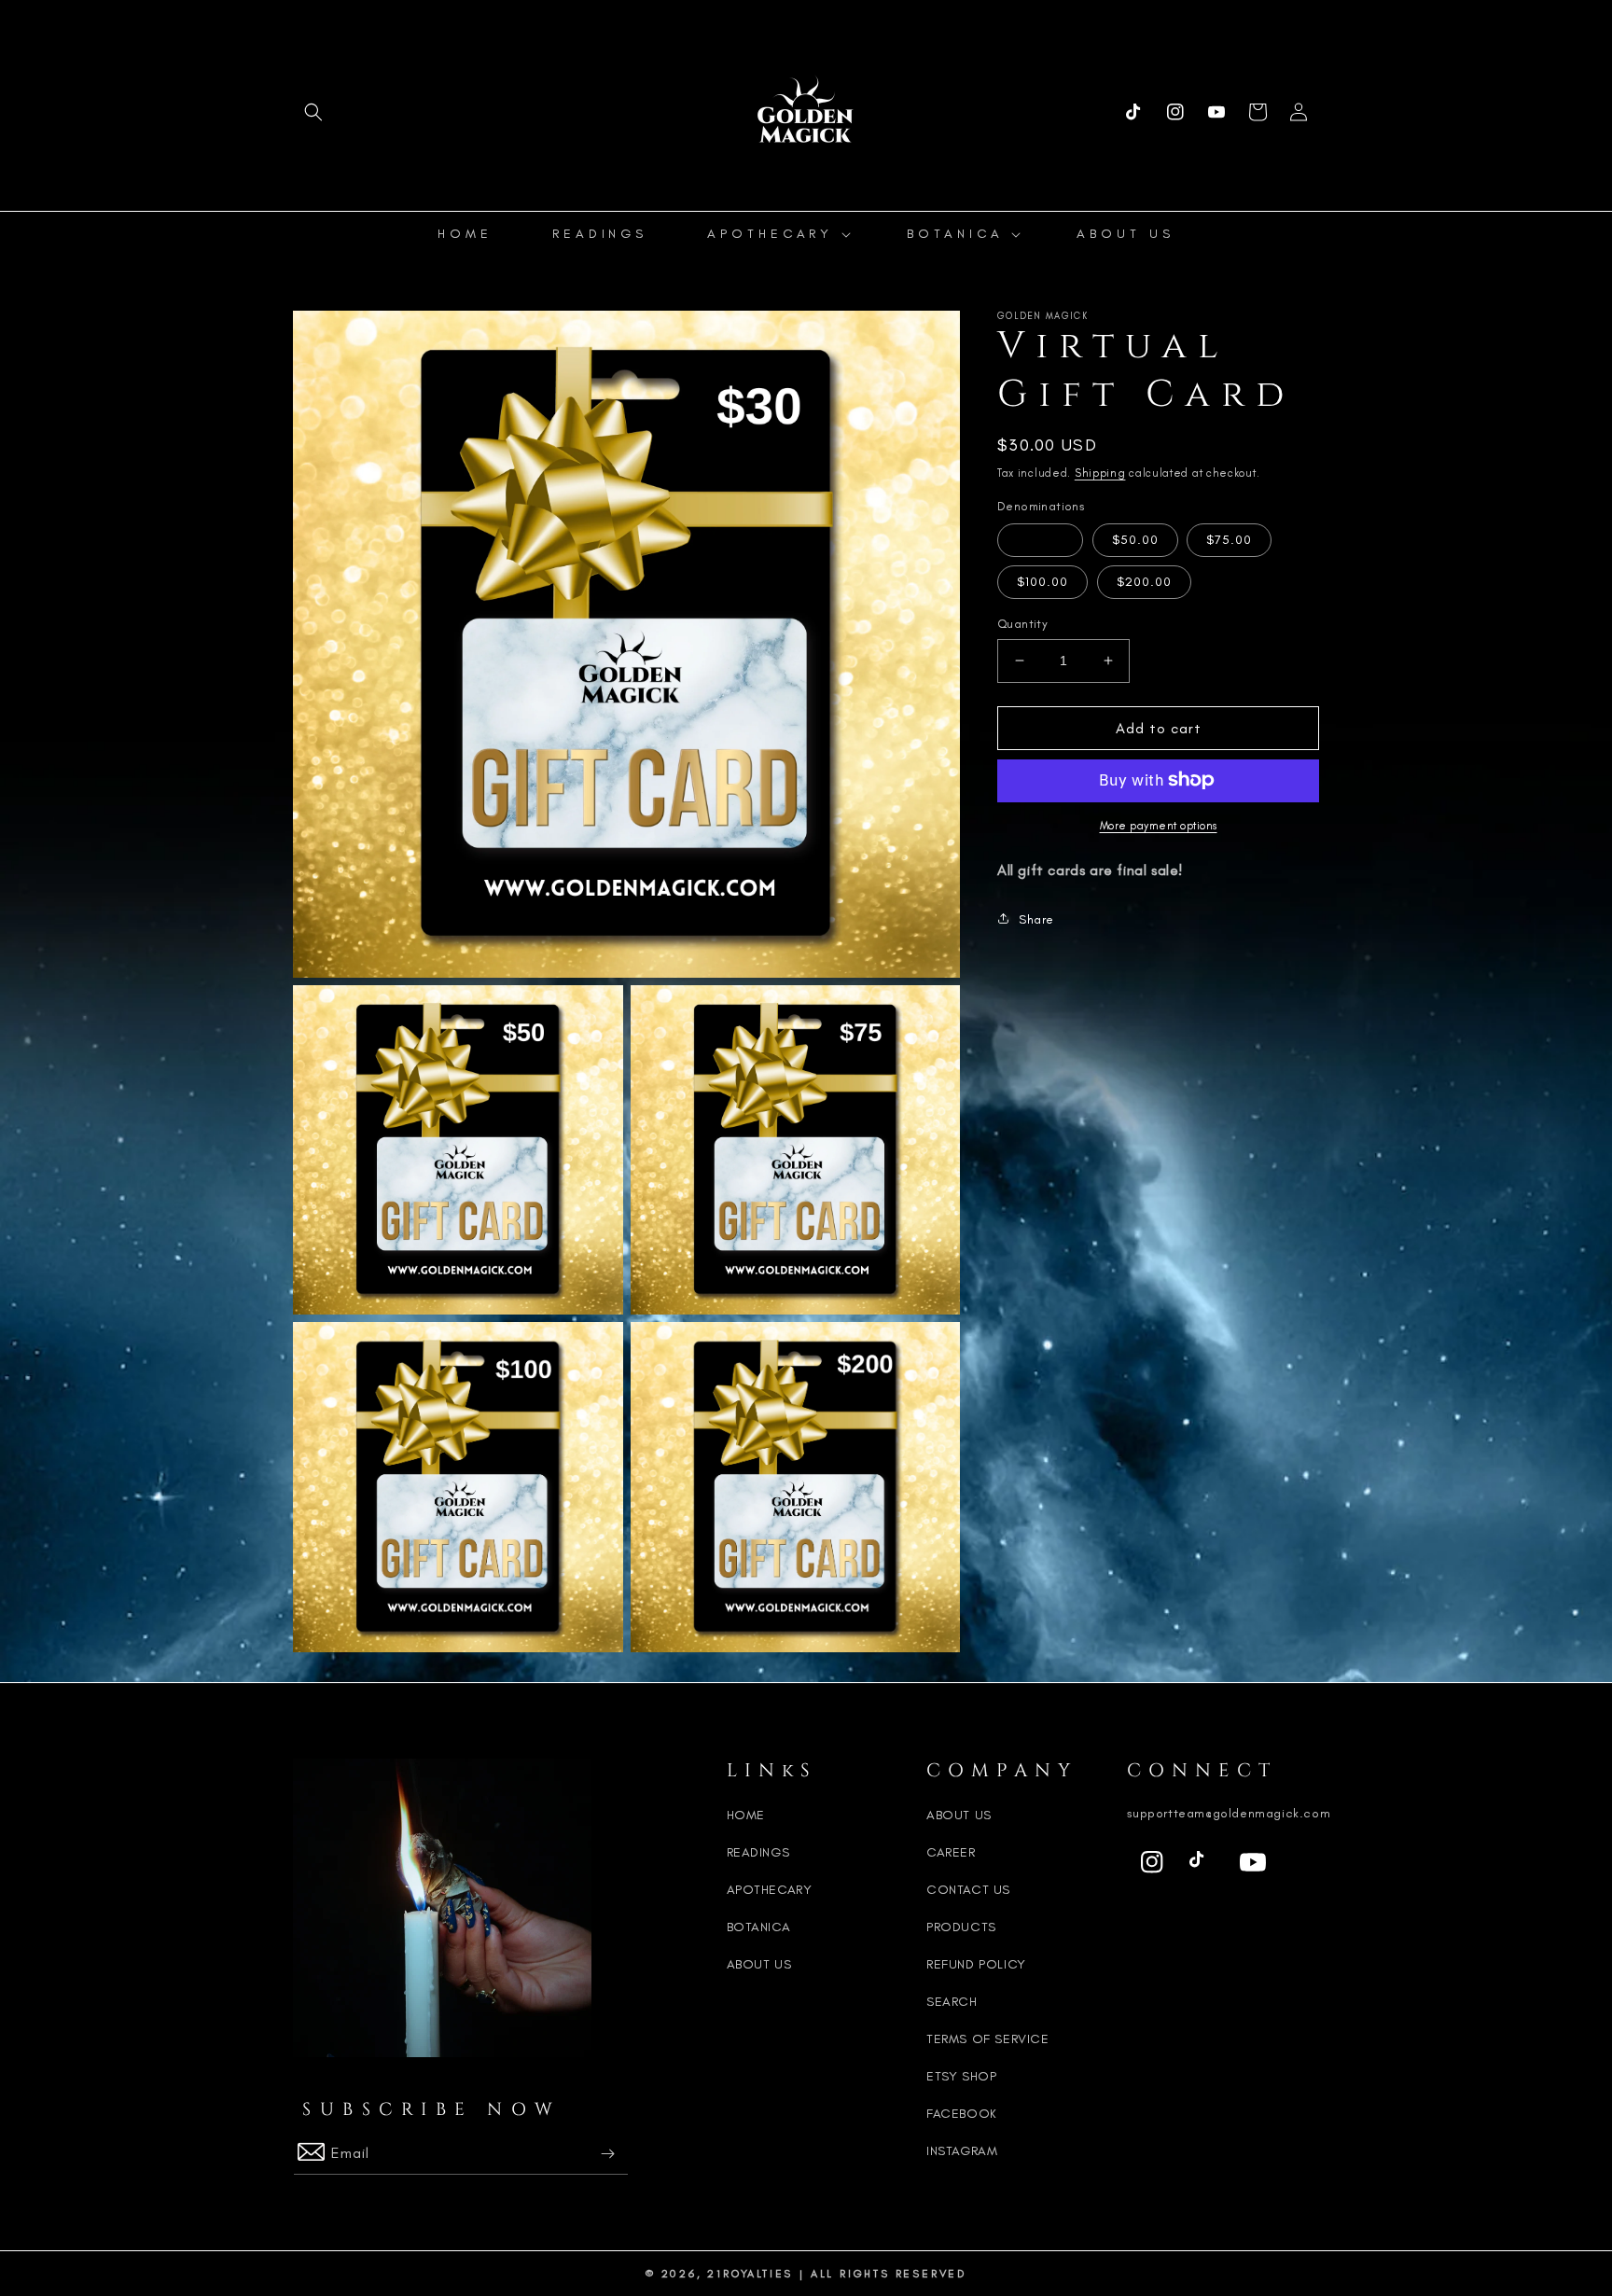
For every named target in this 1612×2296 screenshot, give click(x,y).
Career (951, 1852)
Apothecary (770, 1890)
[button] (313, 112)
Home (746, 1815)
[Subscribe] (607, 2154)
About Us (759, 1964)
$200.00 (1144, 582)
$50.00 (1135, 540)
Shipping (1100, 473)
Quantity (1022, 624)
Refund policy (976, 1964)
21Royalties (750, 2274)
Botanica (759, 1927)
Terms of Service (988, 2039)
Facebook (962, 2114)
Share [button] (1036, 918)
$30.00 (1040, 540)
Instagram (962, 2151)
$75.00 (1229, 540)
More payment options (1159, 825)
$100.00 (1042, 582)
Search (952, 2002)
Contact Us (968, 1890)
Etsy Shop (961, 2076)
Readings (758, 1852)
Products (961, 1927)
